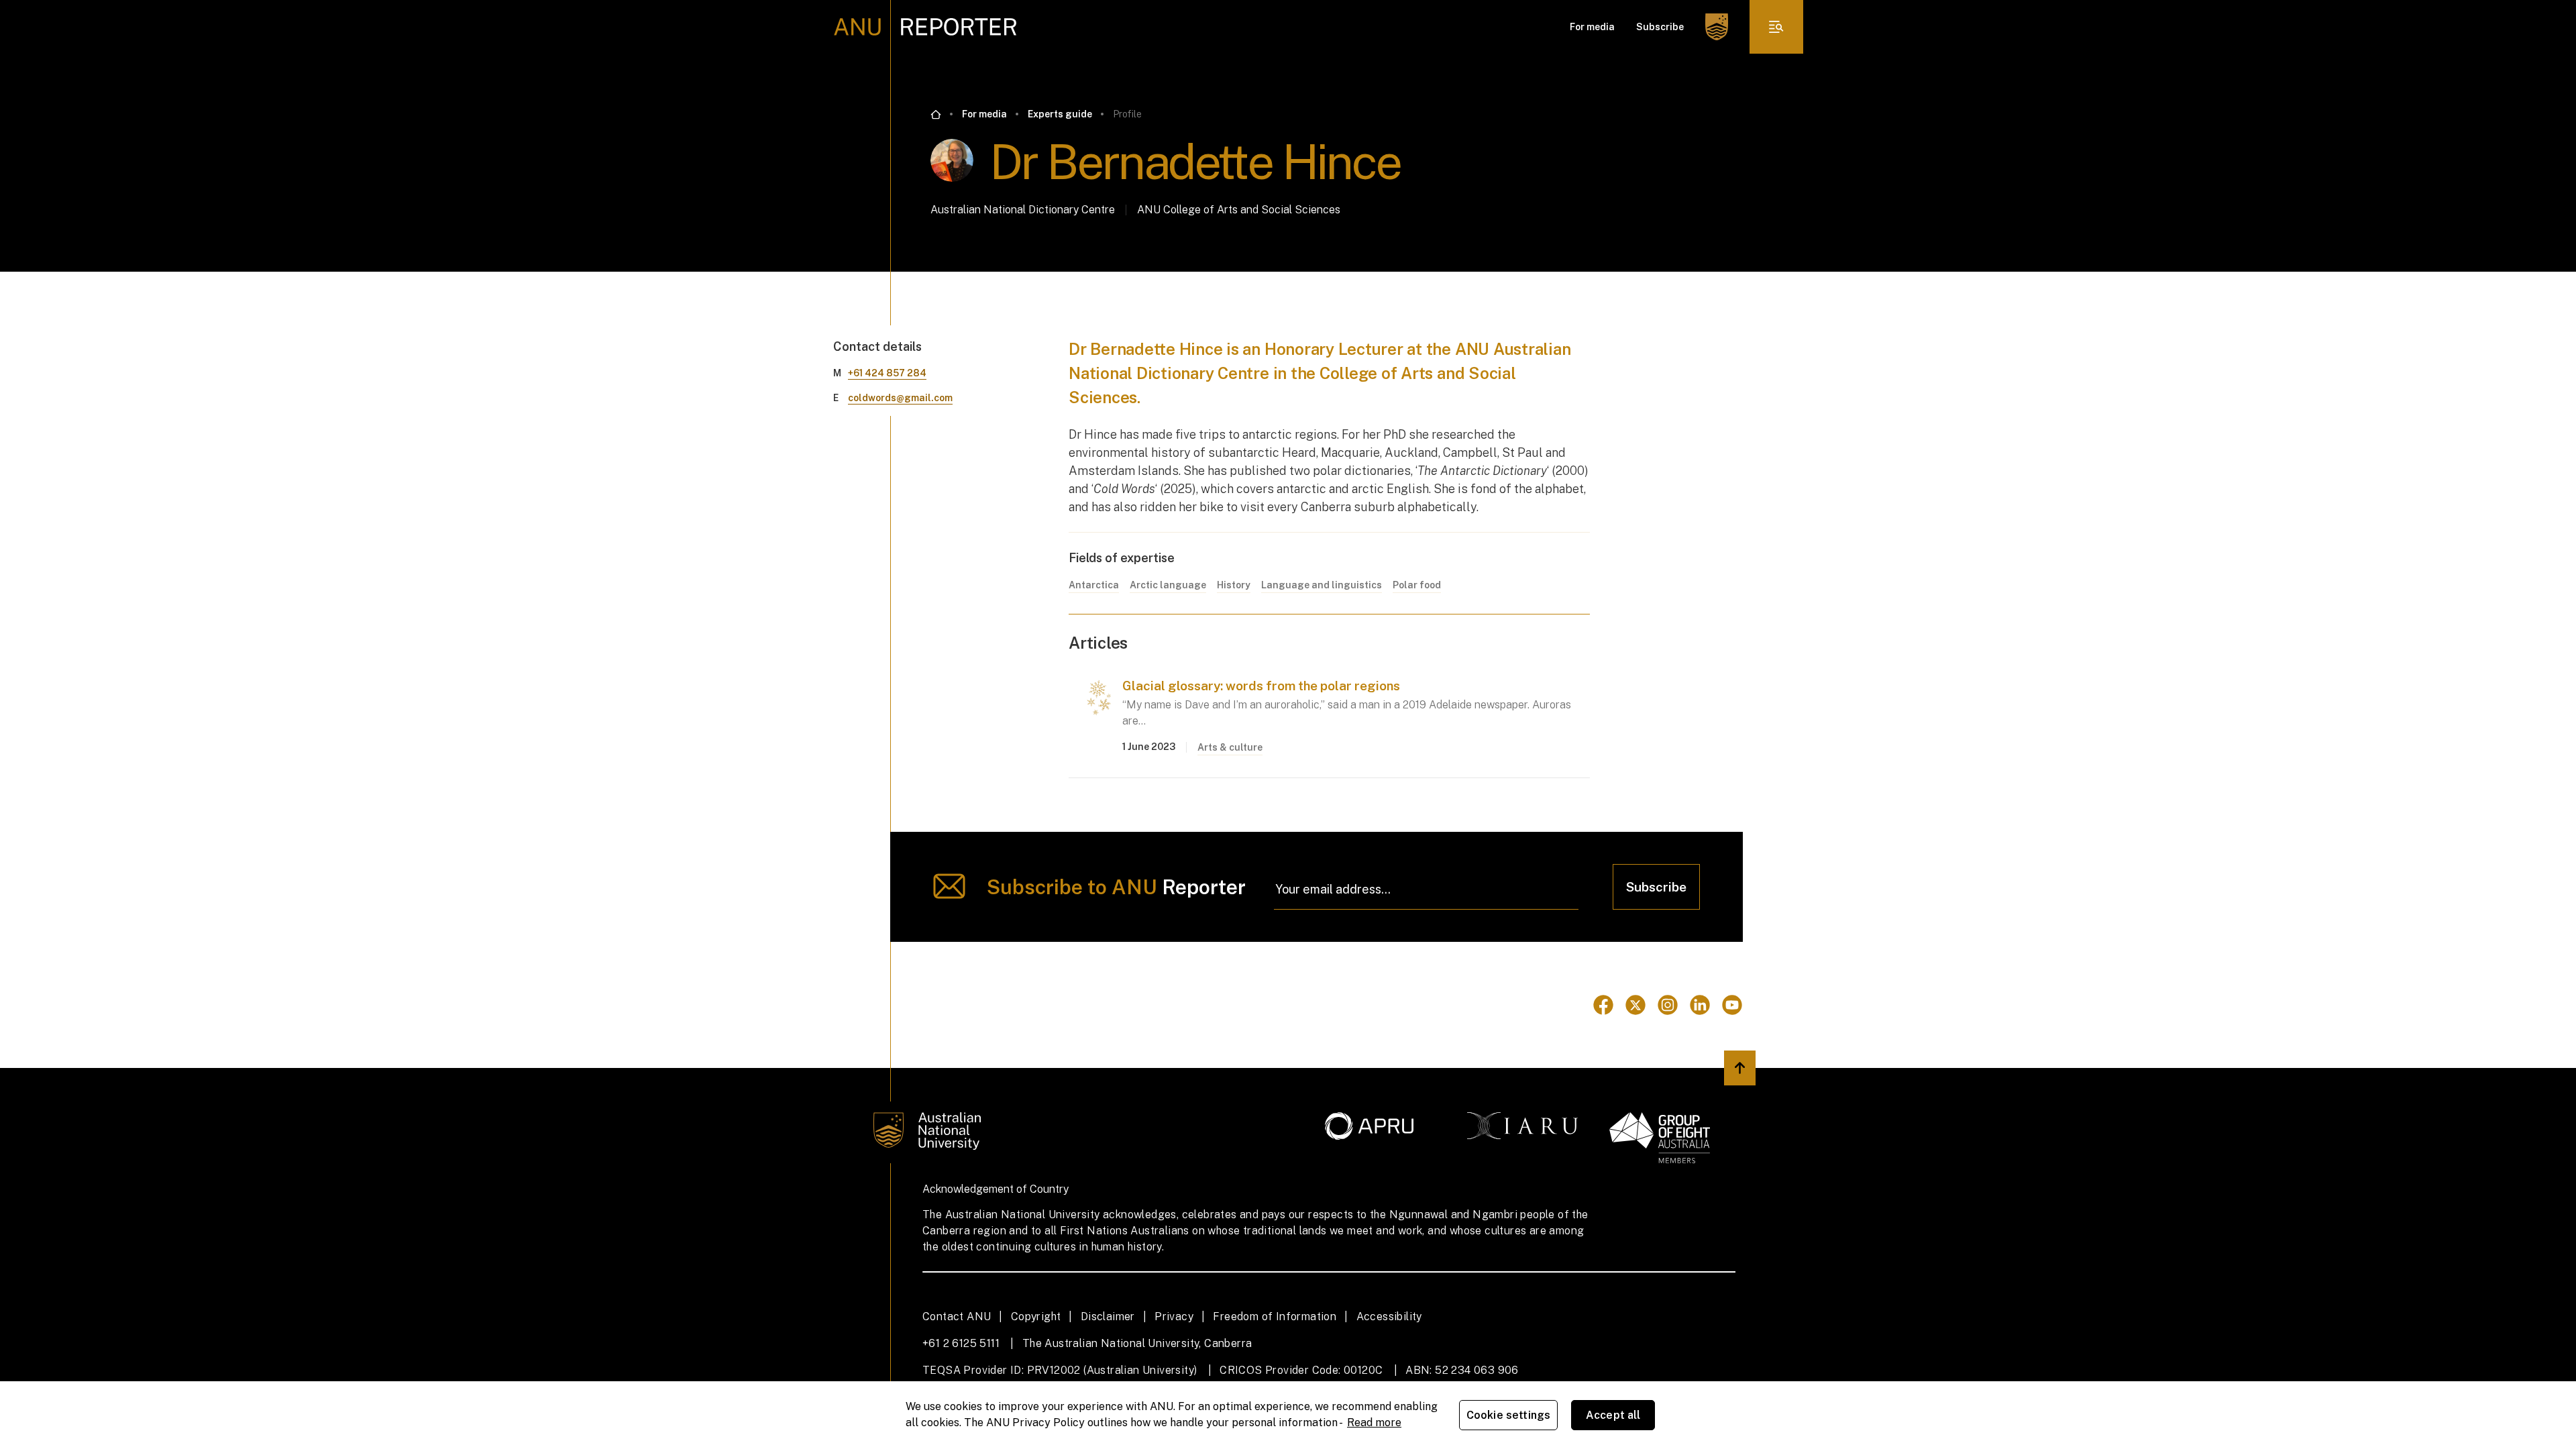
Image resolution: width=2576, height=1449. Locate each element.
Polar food (1417, 585)
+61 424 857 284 (887, 373)
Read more (1374, 1423)
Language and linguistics (1322, 585)
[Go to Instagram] (1668, 1005)
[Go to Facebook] (1603, 1005)
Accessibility (1389, 1317)
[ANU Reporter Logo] (925, 27)
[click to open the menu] (1776, 27)
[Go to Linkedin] (1700, 1005)
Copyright (1036, 1317)
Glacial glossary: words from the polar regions (1261, 686)
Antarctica (1094, 585)
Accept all (1613, 1415)
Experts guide (1060, 114)
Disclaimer (1108, 1317)
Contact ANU (957, 1317)
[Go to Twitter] (1635, 1005)
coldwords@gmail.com (900, 398)
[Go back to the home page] (936, 115)
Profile (1127, 114)
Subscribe (1660, 27)
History (1234, 585)
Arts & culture (1230, 747)
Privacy (1174, 1317)
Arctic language (1168, 585)
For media (1592, 27)
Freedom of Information (1275, 1317)
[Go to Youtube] (1732, 1005)
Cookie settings (1508, 1415)
